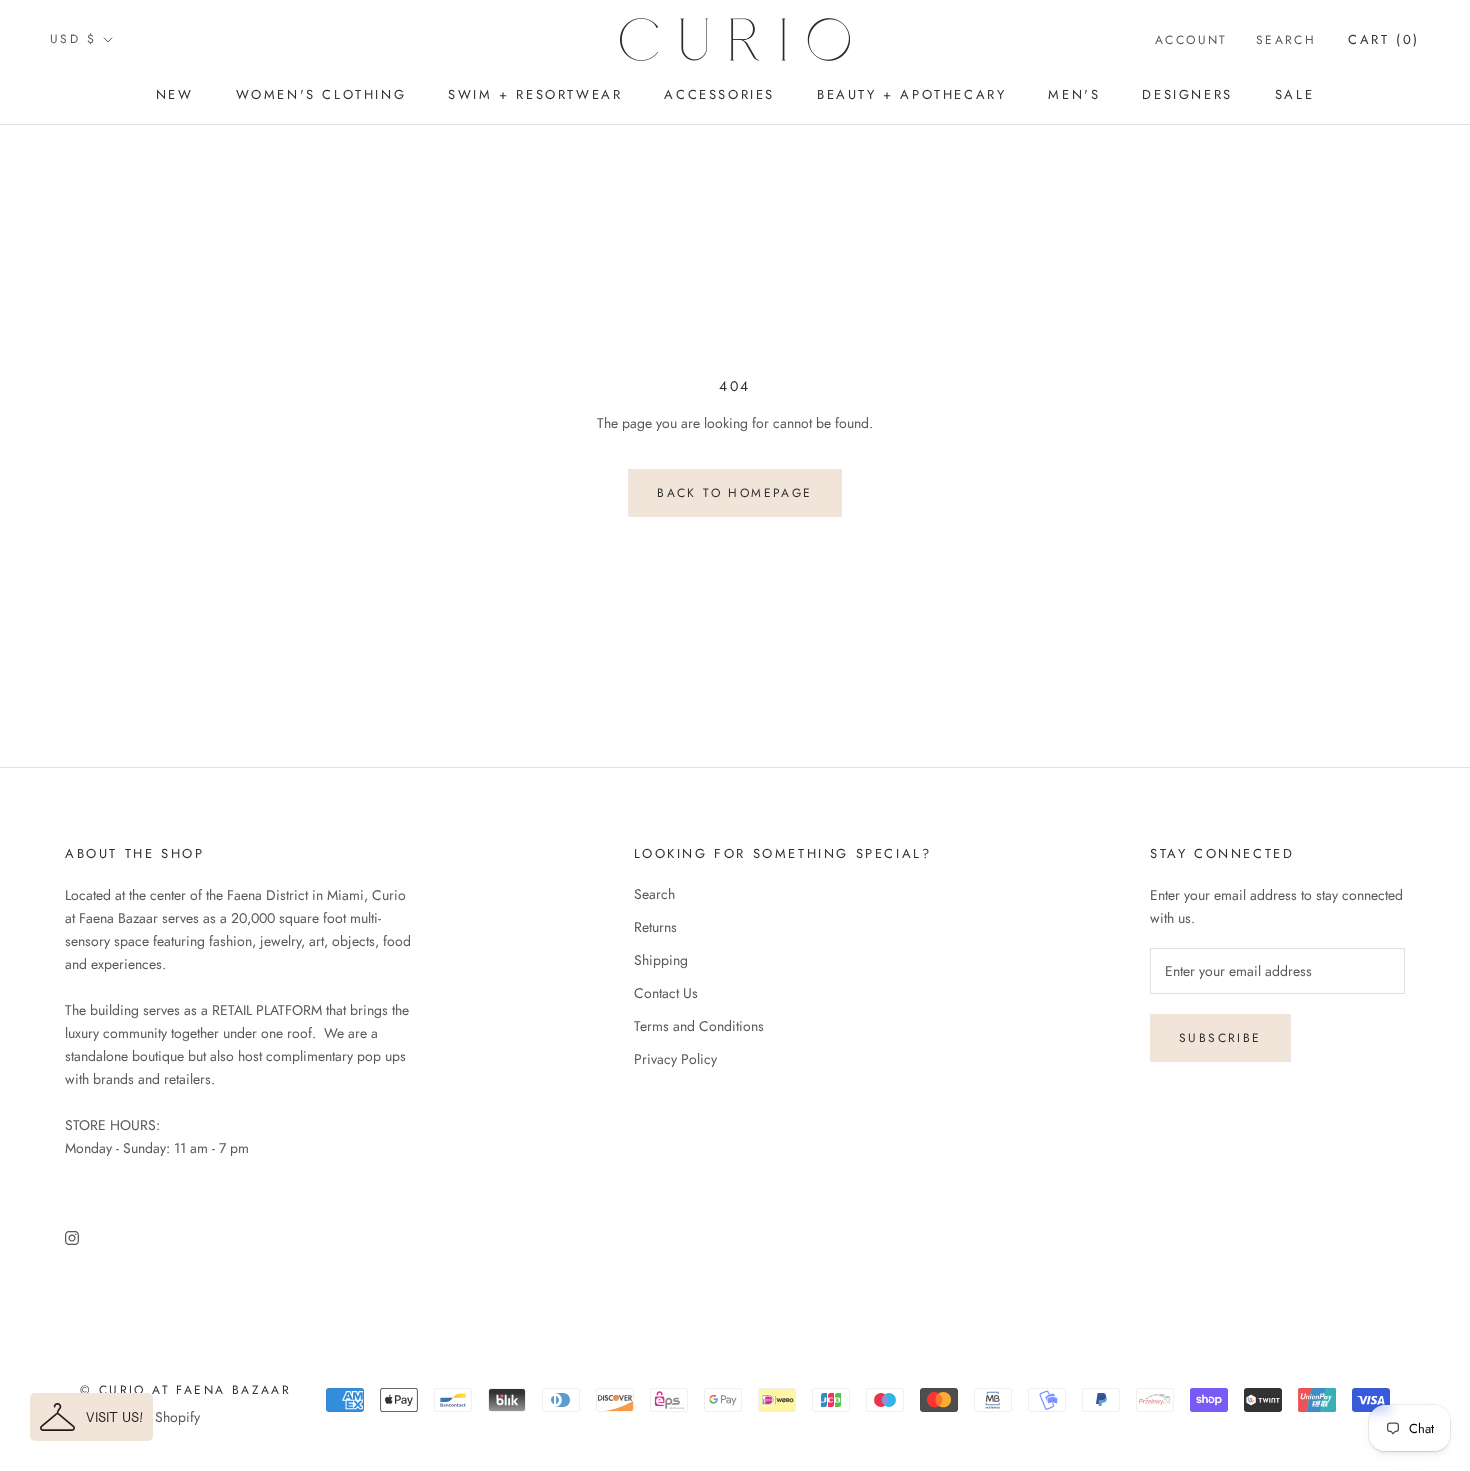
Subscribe (1220, 1038)
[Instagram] (72, 1236)
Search (1286, 40)
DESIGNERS (1187, 94)
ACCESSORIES (719, 94)
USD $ (73, 39)
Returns (655, 927)
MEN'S (1074, 94)
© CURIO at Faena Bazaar (185, 1390)
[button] (91, 1417)
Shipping (661, 960)
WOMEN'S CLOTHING (321, 94)
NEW (175, 94)
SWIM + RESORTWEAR (535, 94)
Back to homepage (734, 493)
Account (1191, 40)
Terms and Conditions (699, 1026)
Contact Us (666, 993)
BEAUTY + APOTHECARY (911, 94)
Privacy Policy (675, 1059)
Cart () (1384, 39)
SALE (1294, 94)
